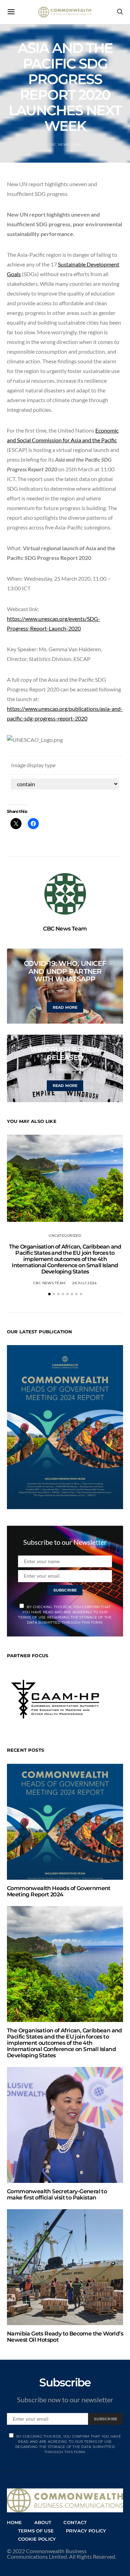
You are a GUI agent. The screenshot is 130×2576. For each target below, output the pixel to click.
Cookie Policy (37, 2539)
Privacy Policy (86, 2531)
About (43, 2522)
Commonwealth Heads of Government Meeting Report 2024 (59, 1891)
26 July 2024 (84, 1283)
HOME (15, 2522)
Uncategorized (65, 1236)
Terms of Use (36, 2531)
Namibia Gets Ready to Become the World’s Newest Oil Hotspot (65, 2337)
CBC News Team (65, 144)
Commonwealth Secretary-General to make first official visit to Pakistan (57, 2194)
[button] (49, 1294)
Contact (75, 2522)
